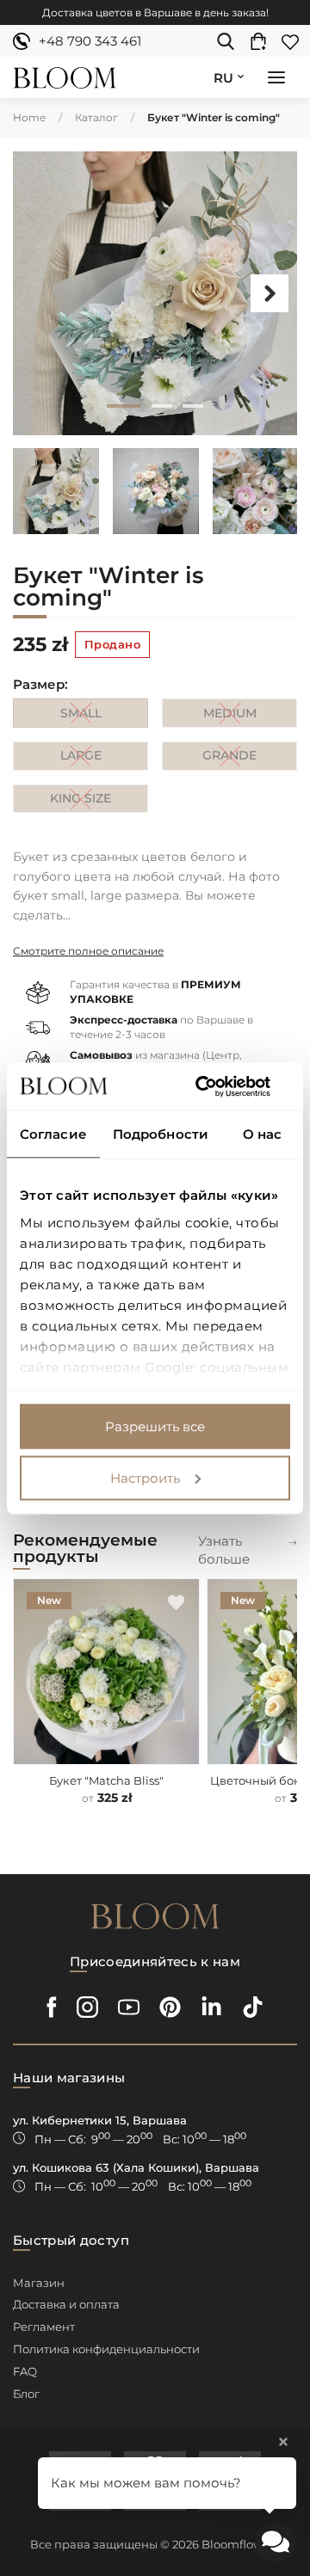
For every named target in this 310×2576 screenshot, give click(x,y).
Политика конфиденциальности (106, 2349)
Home (29, 117)
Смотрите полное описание (88, 951)
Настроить (145, 1477)
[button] (276, 79)
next (270, 293)
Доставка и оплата (66, 2304)
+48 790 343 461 (90, 41)
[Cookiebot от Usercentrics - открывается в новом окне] (219, 1086)
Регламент (44, 2327)
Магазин (39, 2283)
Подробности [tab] (161, 1134)
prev (40, 293)
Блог (26, 2394)
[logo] (65, 78)
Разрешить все (155, 1426)
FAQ (25, 2371)
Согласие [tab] (53, 1134)
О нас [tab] (263, 1134)
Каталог (96, 117)
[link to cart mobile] (263, 41)
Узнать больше (224, 1550)
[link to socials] (52, 2007)
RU (223, 78)
